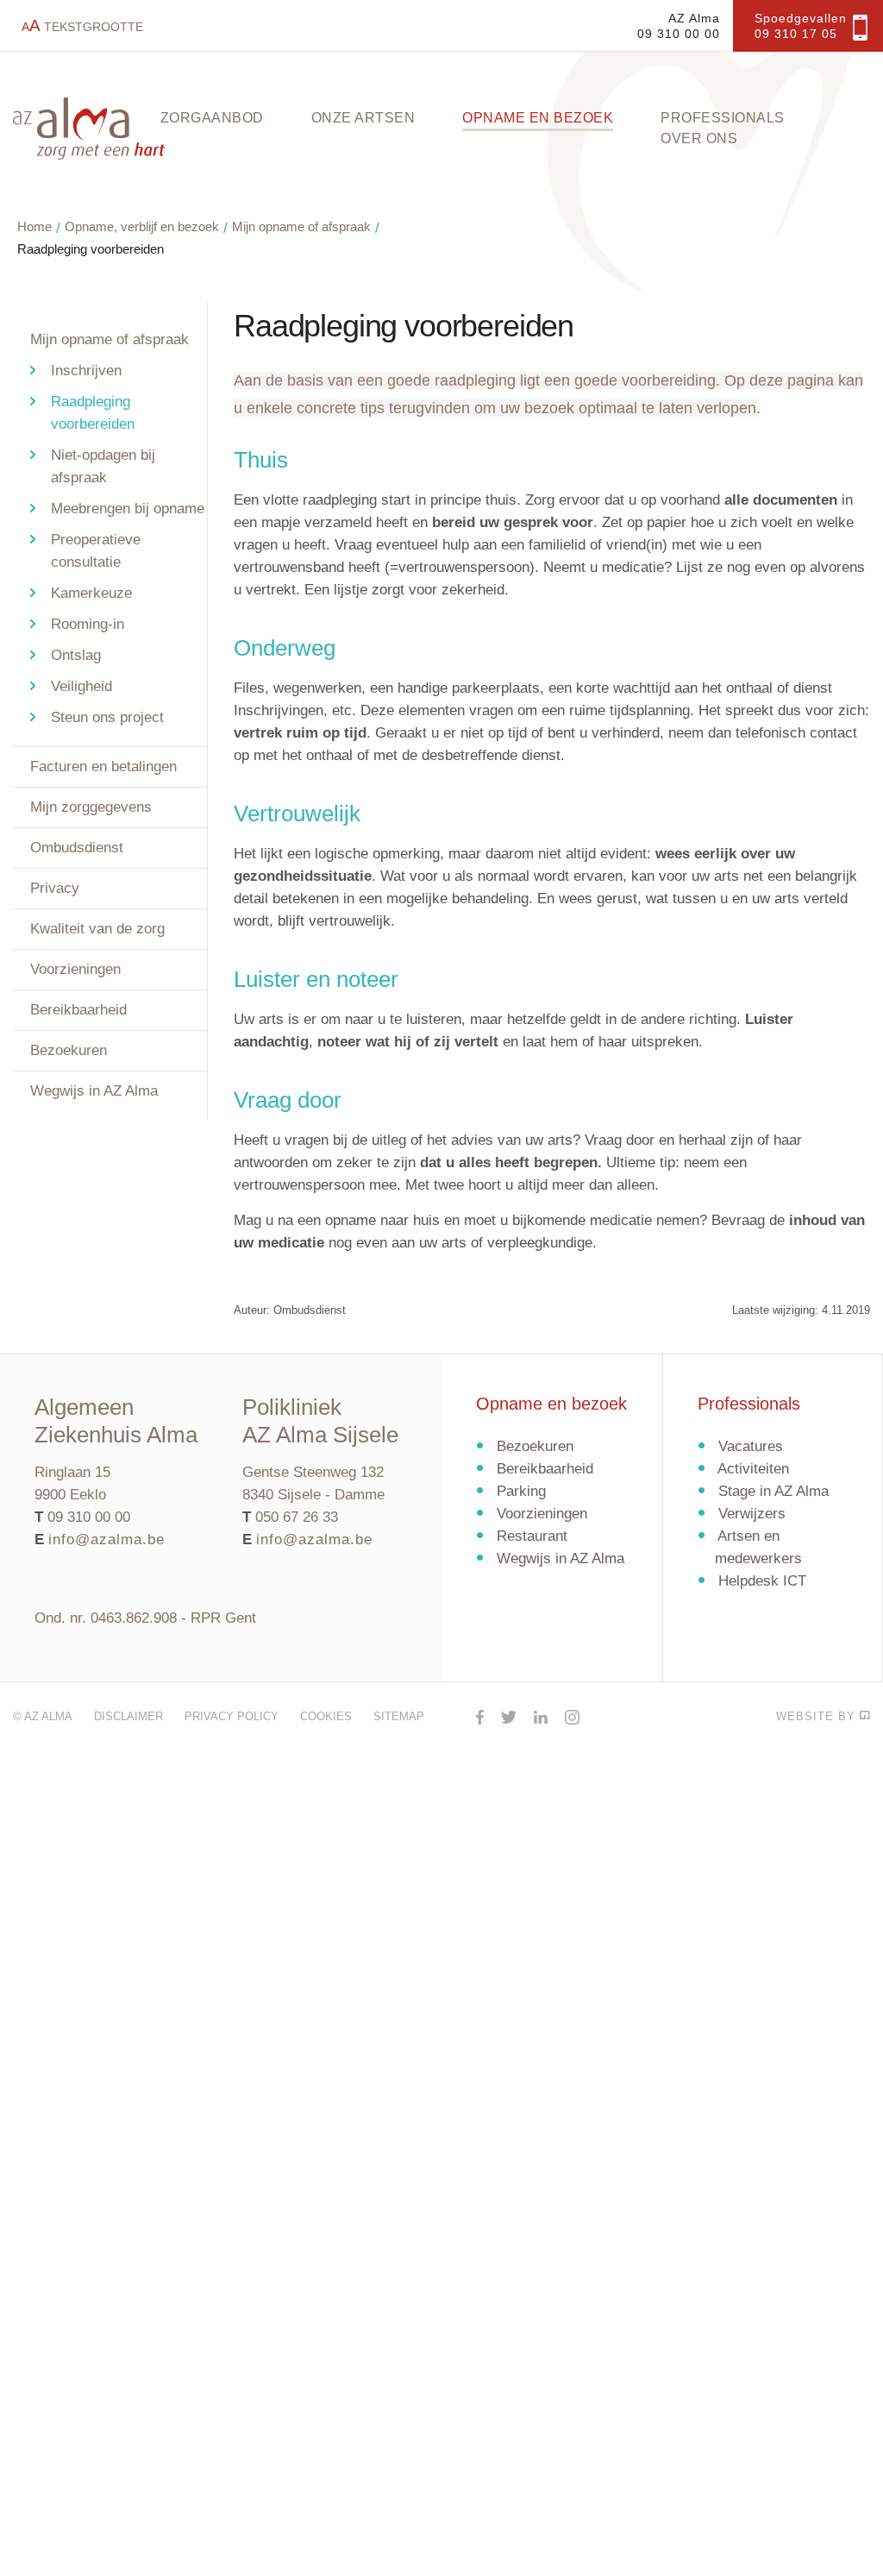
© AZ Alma (43, 1716)
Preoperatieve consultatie (96, 551)
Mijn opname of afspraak (301, 226)
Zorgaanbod (212, 118)
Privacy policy (232, 1716)
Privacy (55, 888)
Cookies (326, 1716)
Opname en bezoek (538, 118)
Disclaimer (128, 1716)
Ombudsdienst (77, 848)
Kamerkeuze (91, 593)
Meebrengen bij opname (128, 509)
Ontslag (76, 655)
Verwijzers (752, 1514)
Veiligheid (81, 686)
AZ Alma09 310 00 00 (679, 26)
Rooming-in (88, 624)
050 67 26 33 (297, 1517)
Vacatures (751, 1446)
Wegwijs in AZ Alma (94, 1091)
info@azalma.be (106, 1539)
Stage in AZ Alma (773, 1491)
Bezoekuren (69, 1050)
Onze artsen (363, 118)
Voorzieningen (75, 969)
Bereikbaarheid (78, 1010)
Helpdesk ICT (762, 1581)
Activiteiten (753, 1469)
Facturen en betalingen (103, 767)
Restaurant (532, 1536)
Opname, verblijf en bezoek (142, 226)
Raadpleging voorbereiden (91, 249)
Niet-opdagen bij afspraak (103, 466)
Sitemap (399, 1716)
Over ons (699, 138)
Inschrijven (86, 371)
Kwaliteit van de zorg (97, 929)
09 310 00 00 (89, 1517)
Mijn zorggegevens (91, 807)
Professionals (723, 118)
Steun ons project (107, 717)
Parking (521, 1491)
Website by (818, 1716)
